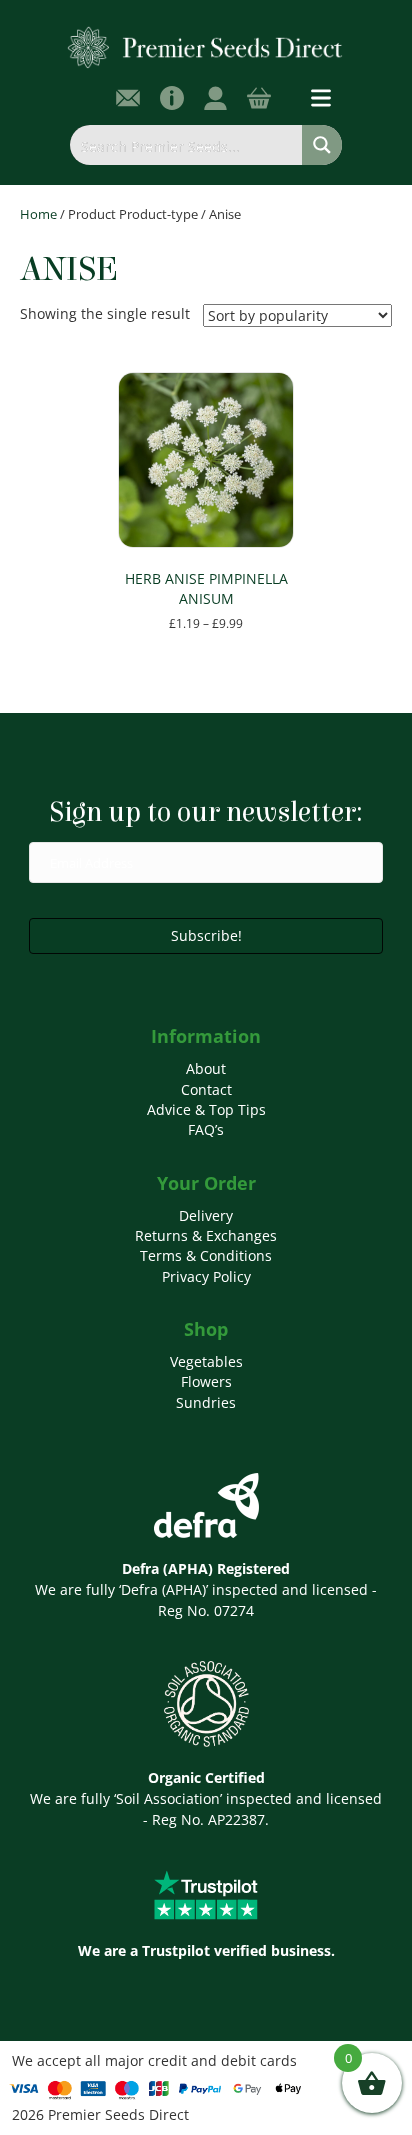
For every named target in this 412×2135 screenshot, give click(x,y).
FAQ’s (206, 1129)
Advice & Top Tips (206, 1109)
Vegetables (206, 1361)
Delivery (206, 1215)
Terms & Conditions (206, 1255)
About (206, 1068)
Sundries (206, 1402)
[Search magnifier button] (322, 145)
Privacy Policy (206, 1276)
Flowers (206, 1381)
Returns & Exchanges (206, 1235)
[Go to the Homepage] (205, 46)
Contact (206, 1089)
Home (38, 214)
